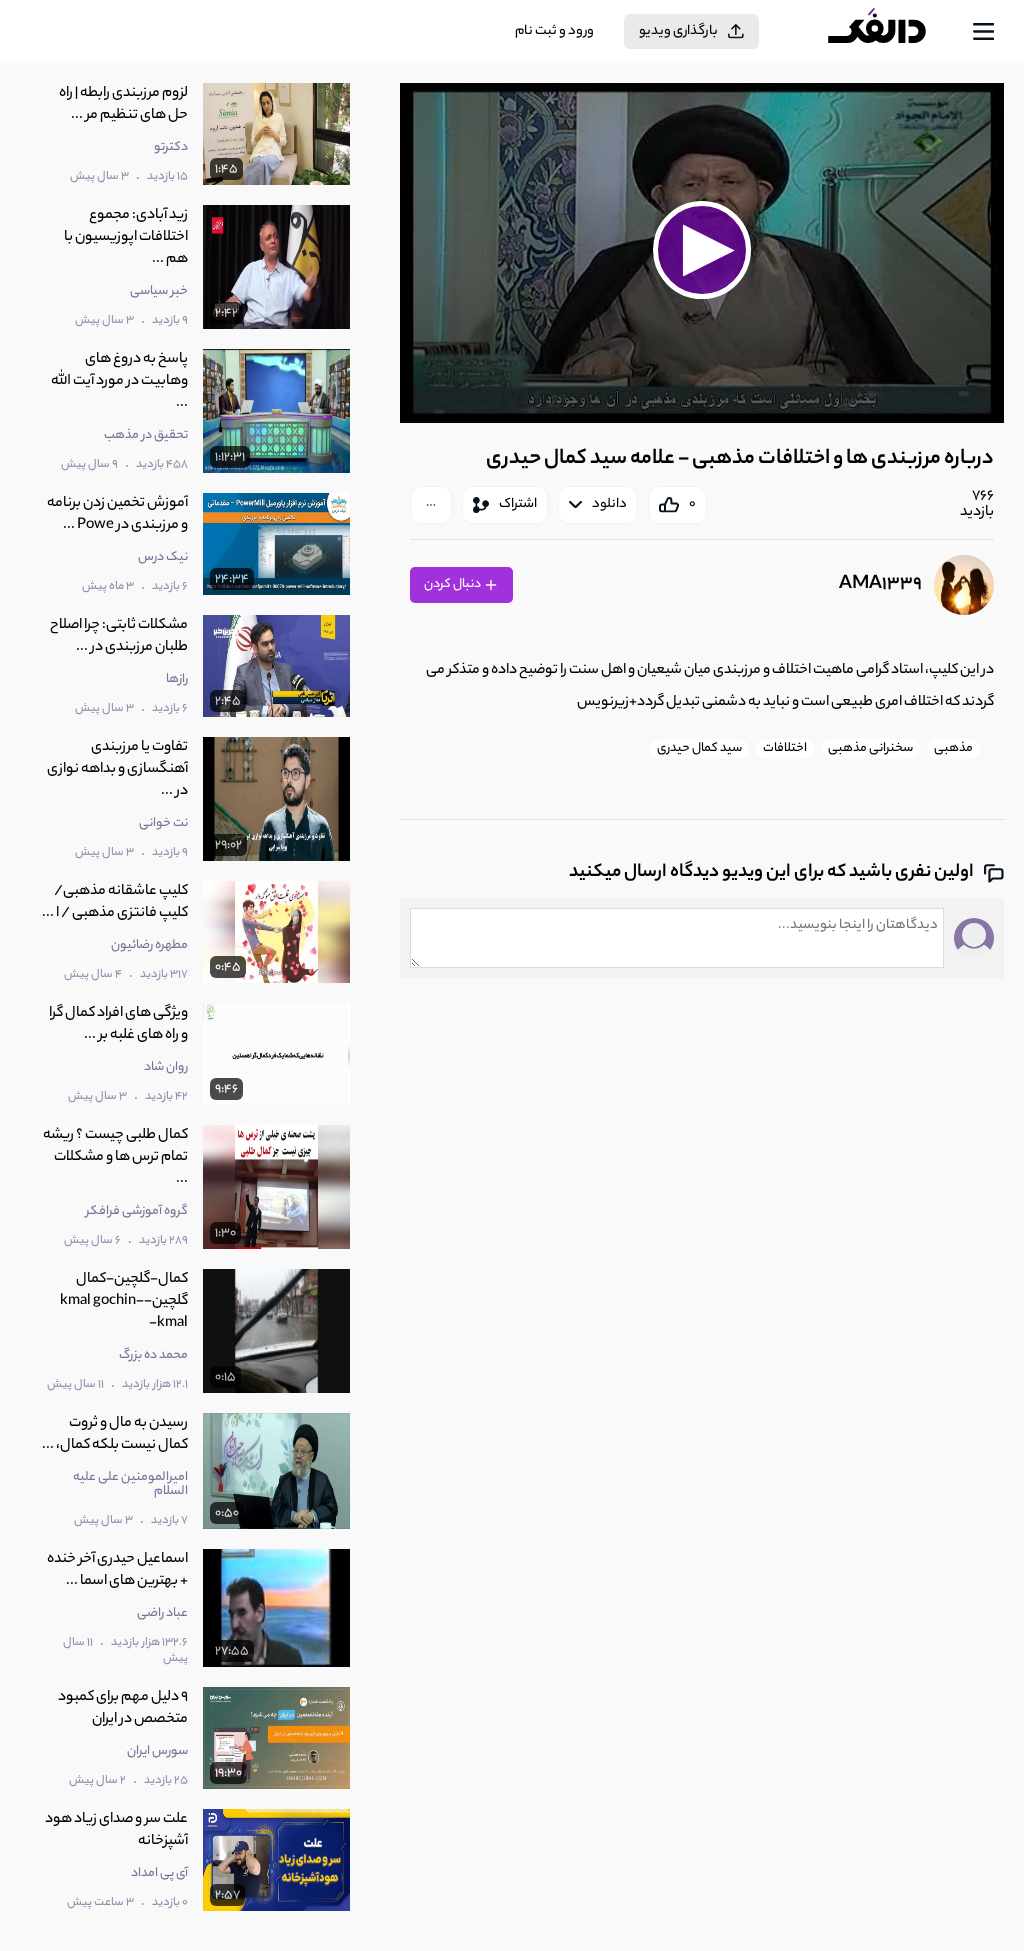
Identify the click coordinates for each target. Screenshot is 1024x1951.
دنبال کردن (453, 584)
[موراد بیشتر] (431, 505)
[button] (702, 250)
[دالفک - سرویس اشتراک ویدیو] (893, 32)
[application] (702, 253)
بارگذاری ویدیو (678, 31)
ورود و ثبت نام (554, 31)
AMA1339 (880, 585)
